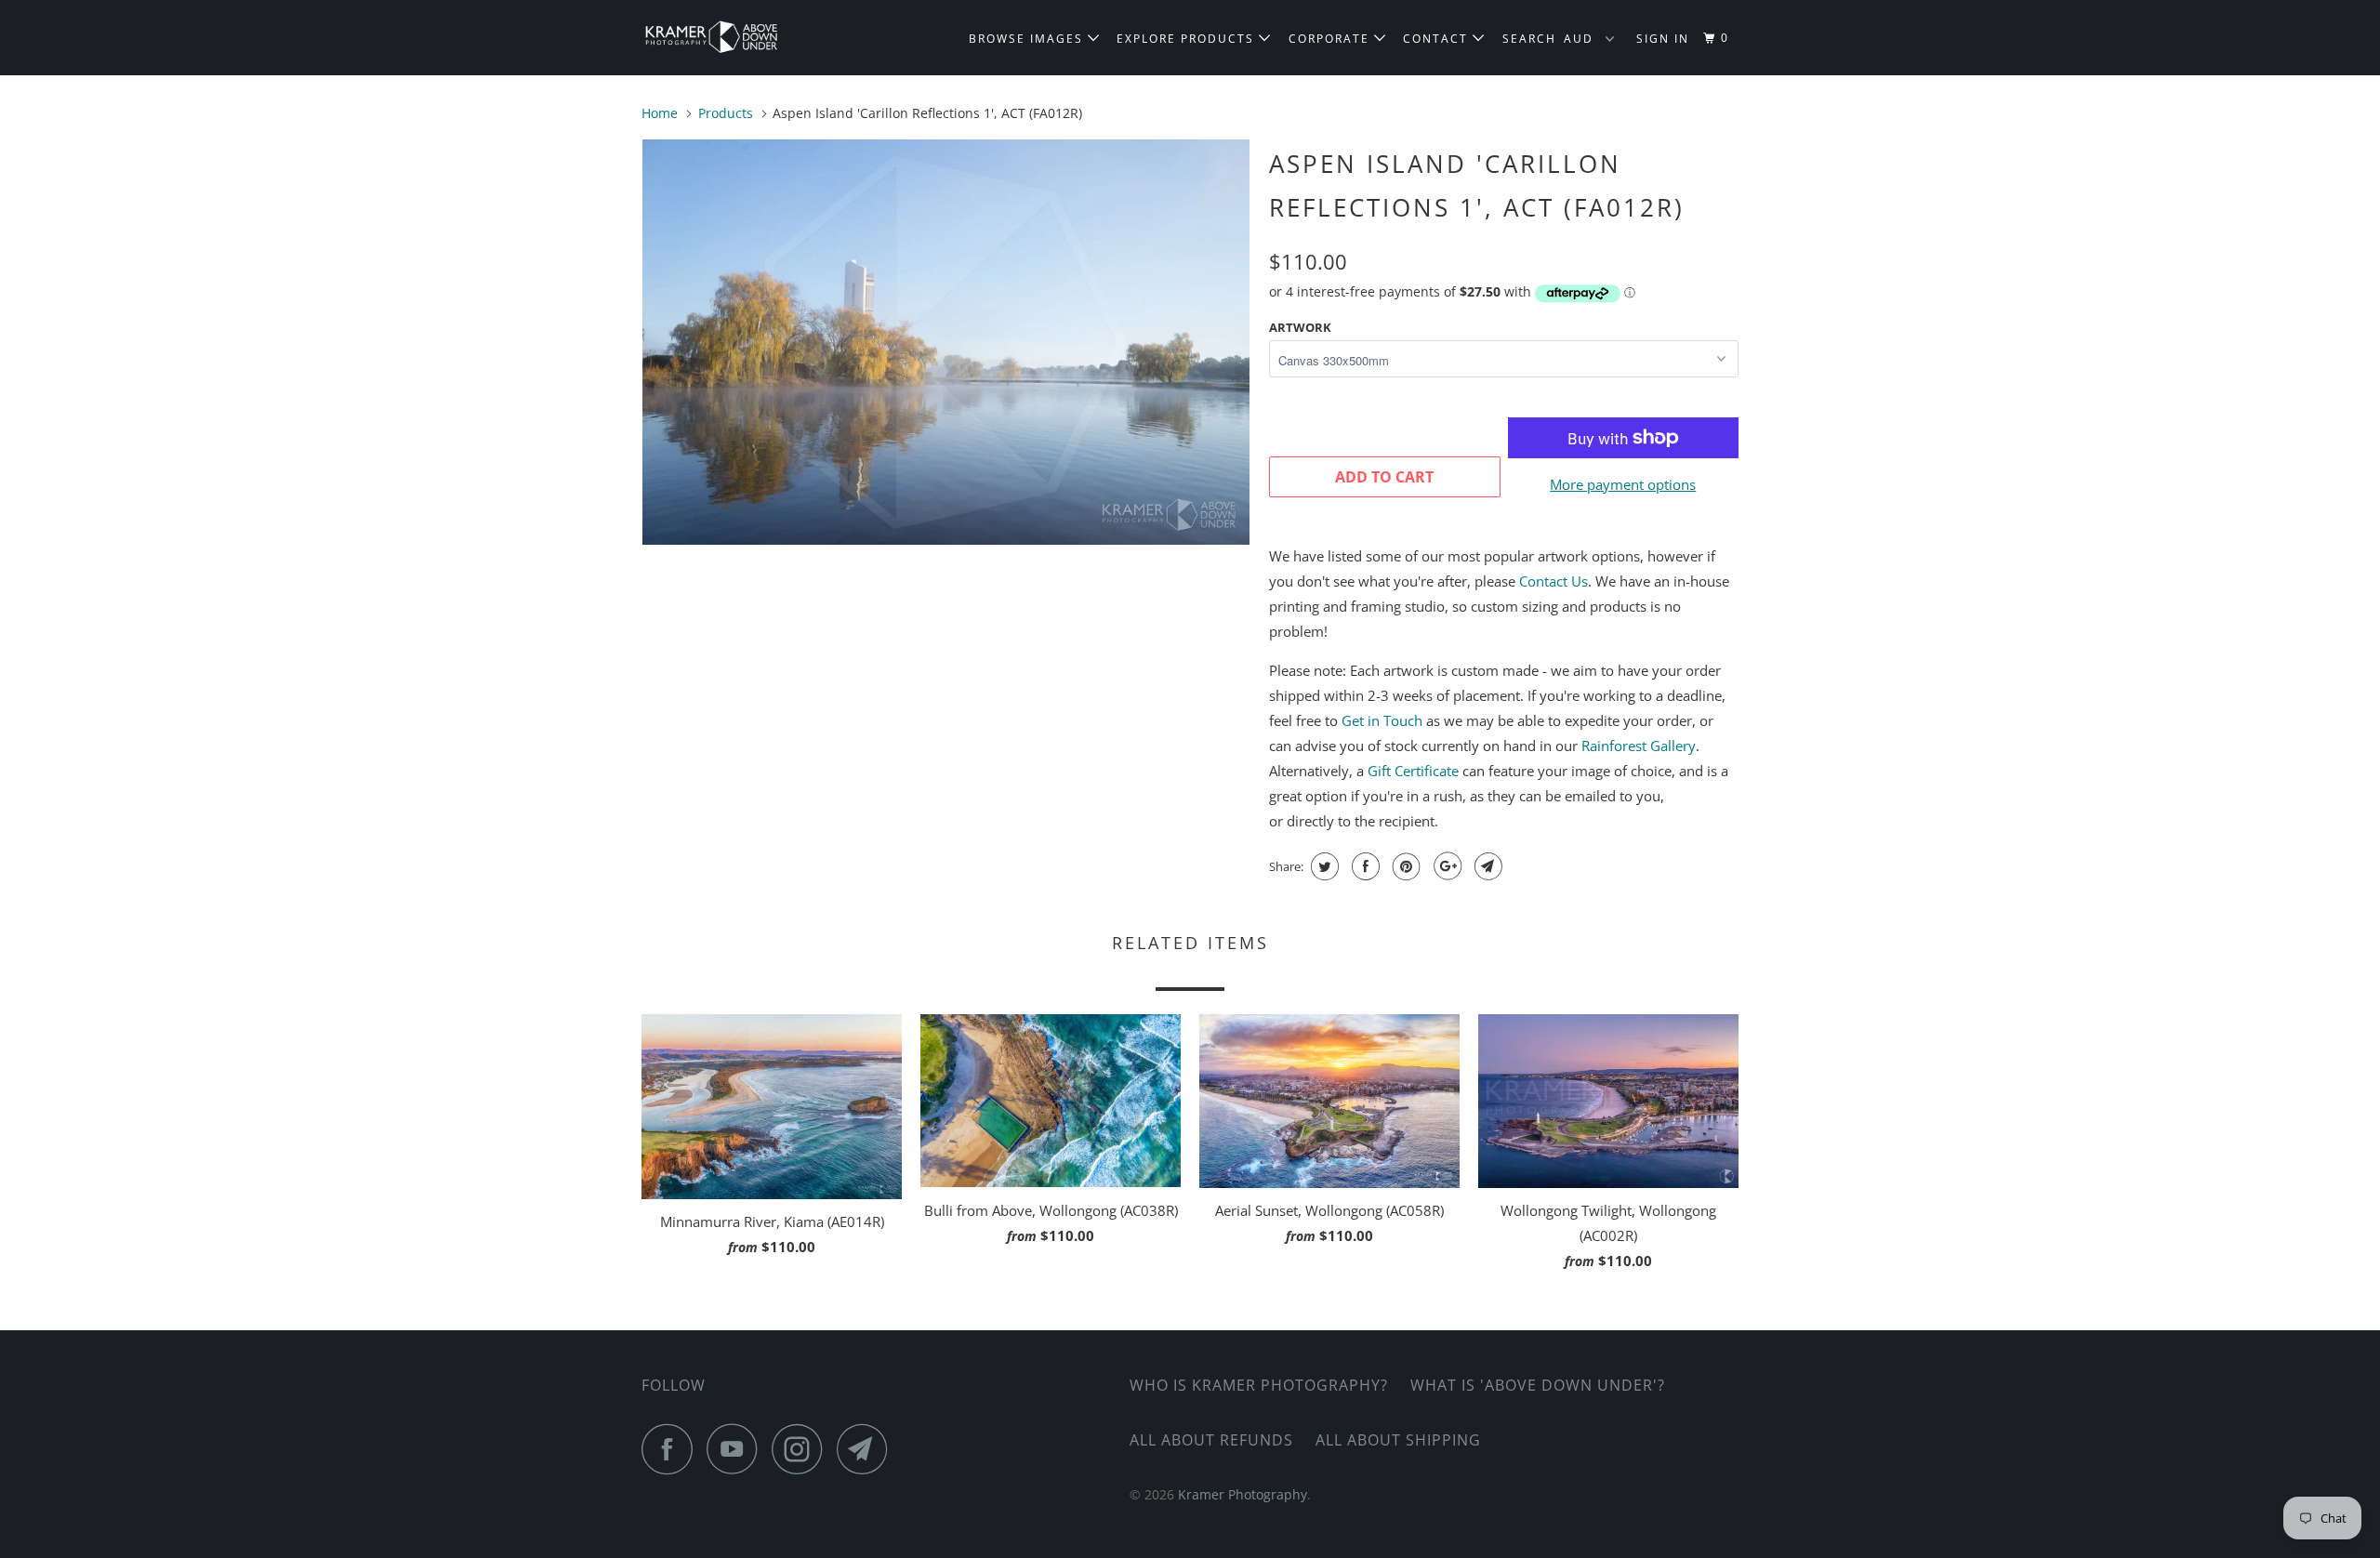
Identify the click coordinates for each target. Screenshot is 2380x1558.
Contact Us (1554, 581)
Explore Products (1188, 39)
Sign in (1663, 39)
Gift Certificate (1413, 771)
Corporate (1331, 39)
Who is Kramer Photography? (1259, 1385)
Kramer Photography (1243, 1494)
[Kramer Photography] (737, 38)
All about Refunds (1211, 1440)
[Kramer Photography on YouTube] (737, 1449)
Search (1529, 39)
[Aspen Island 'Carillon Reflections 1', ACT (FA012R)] (946, 342)
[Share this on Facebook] (1363, 866)
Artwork (1300, 327)
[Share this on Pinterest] (1404, 866)
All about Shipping (1398, 1440)
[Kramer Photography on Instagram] (802, 1449)
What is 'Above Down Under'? (1538, 1385)
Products (726, 113)
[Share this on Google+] (1445, 866)
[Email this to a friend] (1486, 866)
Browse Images (1028, 39)
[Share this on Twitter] (1322, 866)
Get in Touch (1382, 720)
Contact (1438, 39)
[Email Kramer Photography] (867, 1449)
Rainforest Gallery (1639, 746)
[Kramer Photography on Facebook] (672, 1449)
